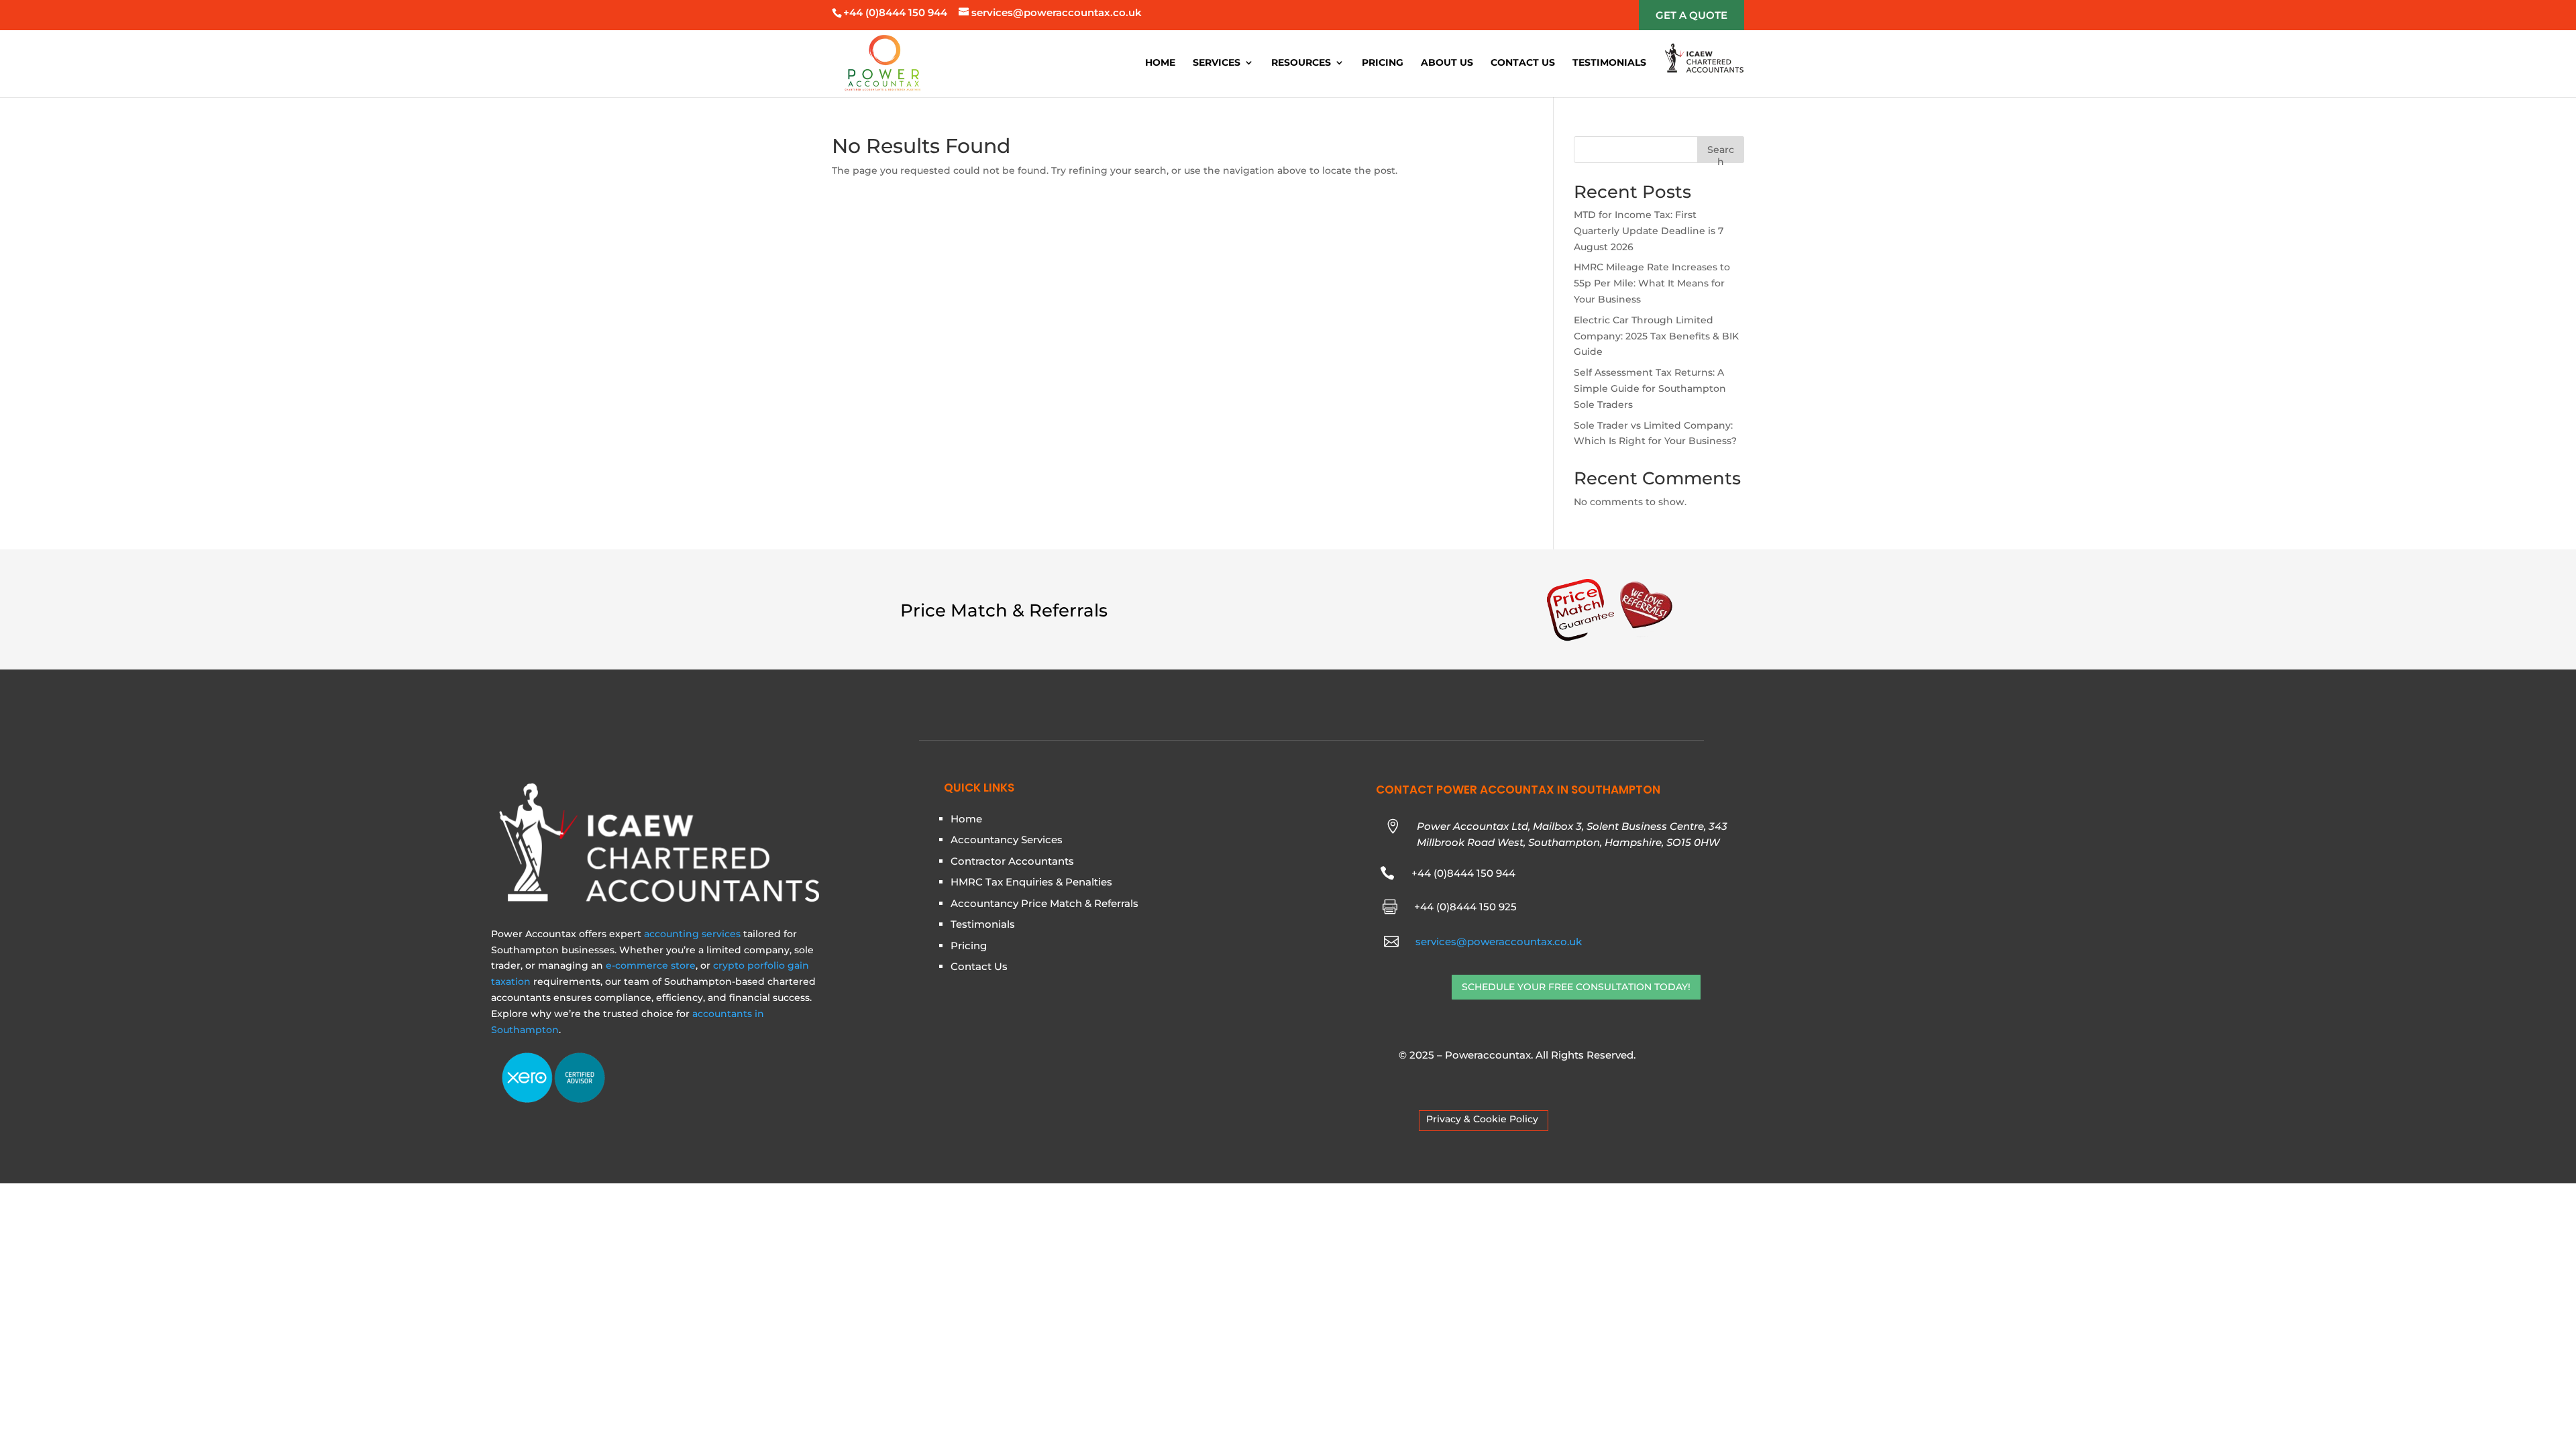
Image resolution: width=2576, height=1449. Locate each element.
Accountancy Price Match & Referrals (1044, 903)
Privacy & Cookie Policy (1482, 1119)
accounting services (692, 934)
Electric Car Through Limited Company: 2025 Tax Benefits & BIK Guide (1656, 336)
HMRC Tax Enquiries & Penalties (1031, 882)
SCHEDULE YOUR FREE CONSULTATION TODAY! (1576, 987)
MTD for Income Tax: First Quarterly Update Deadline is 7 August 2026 (1649, 231)
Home (1160, 63)
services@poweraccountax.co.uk (1499, 942)
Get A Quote (1692, 15)
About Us (1447, 63)
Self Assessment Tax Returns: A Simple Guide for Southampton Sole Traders (1650, 388)
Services (1217, 63)
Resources (1301, 63)
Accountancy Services (1007, 840)
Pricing (1383, 63)
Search (1721, 153)
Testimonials (1609, 63)
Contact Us (1523, 63)
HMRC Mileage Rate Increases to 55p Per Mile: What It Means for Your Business (1652, 283)
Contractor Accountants (1012, 861)
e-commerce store (651, 965)
